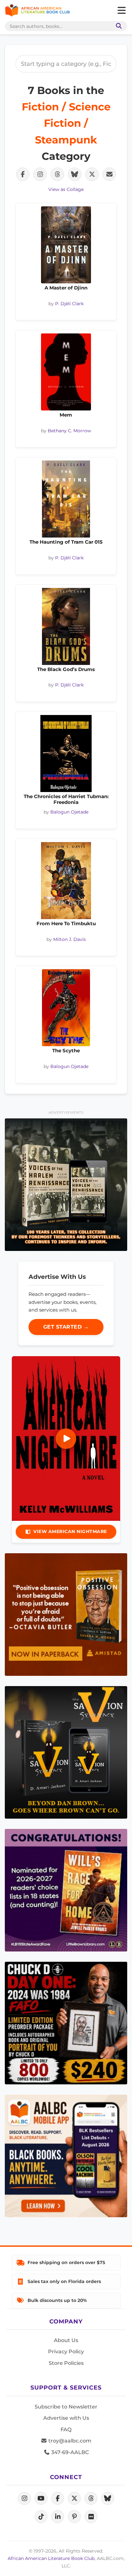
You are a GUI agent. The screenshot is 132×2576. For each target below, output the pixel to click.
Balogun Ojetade (69, 812)
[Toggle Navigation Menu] (121, 11)
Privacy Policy (66, 2352)
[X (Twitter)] (74, 2498)
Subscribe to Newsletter (66, 2407)
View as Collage (66, 189)
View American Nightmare (70, 1531)
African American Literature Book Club (51, 2558)
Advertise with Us (66, 2418)
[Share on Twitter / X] (92, 174)
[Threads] (91, 2498)
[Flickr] (91, 2517)
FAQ (66, 2430)
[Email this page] (109, 174)
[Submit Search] (118, 26)
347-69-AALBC (69, 2452)
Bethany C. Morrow (69, 431)
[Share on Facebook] (23, 174)
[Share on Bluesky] (75, 174)
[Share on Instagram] (40, 174)
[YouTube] (41, 2498)
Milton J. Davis (70, 939)
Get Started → (66, 1327)
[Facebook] (58, 2498)
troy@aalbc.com (69, 2441)
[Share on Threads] (57, 174)
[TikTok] (41, 2517)
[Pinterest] (74, 2517)
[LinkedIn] (58, 2517)
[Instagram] (24, 2498)
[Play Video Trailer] (66, 1439)
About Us (66, 2340)
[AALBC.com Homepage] (37, 11)
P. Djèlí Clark (69, 304)
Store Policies (66, 2363)
